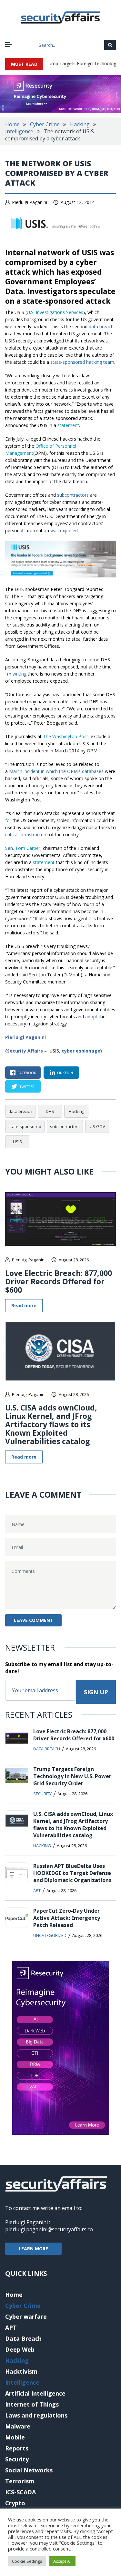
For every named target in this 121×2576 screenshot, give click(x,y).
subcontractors (73, 495)
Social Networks (29, 2470)
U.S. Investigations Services (55, 312)
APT (37, 1890)
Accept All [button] (62, 2561)
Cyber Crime (45, 124)
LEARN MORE (33, 2249)
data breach (101, 326)
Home (12, 124)
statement (68, 425)
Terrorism (20, 2481)
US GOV (97, 1126)
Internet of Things (32, 2404)
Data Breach (47, 1749)
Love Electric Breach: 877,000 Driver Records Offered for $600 (59, 1281)
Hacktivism (21, 2371)
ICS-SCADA (20, 2492)
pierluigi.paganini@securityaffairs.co (49, 2229)
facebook (27, 1073)
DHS (50, 1111)
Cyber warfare (26, 2316)
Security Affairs (25, 1051)
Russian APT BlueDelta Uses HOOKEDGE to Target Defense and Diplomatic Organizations (72, 1873)
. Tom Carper (23, 848)
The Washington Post (66, 736)
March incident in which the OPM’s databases (56, 771)
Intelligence (19, 131)
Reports (17, 2448)
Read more (24, 1305)
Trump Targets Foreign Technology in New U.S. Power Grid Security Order (72, 1776)
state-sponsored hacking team (82, 362)
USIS (17, 1142)
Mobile (15, 2437)
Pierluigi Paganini (30, 202)
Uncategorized (50, 1935)
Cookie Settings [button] (27, 2561)
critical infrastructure (26, 835)
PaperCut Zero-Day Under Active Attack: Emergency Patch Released (67, 1918)
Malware (18, 2426)
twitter (27, 1087)
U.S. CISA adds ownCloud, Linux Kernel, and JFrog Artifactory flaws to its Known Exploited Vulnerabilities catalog (51, 1424)
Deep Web (20, 2349)
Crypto (15, 2503)
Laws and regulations (36, 2415)
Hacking (80, 124)
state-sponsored (25, 1126)
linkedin (65, 1073)
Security (42, 1794)
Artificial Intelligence (35, 2393)
